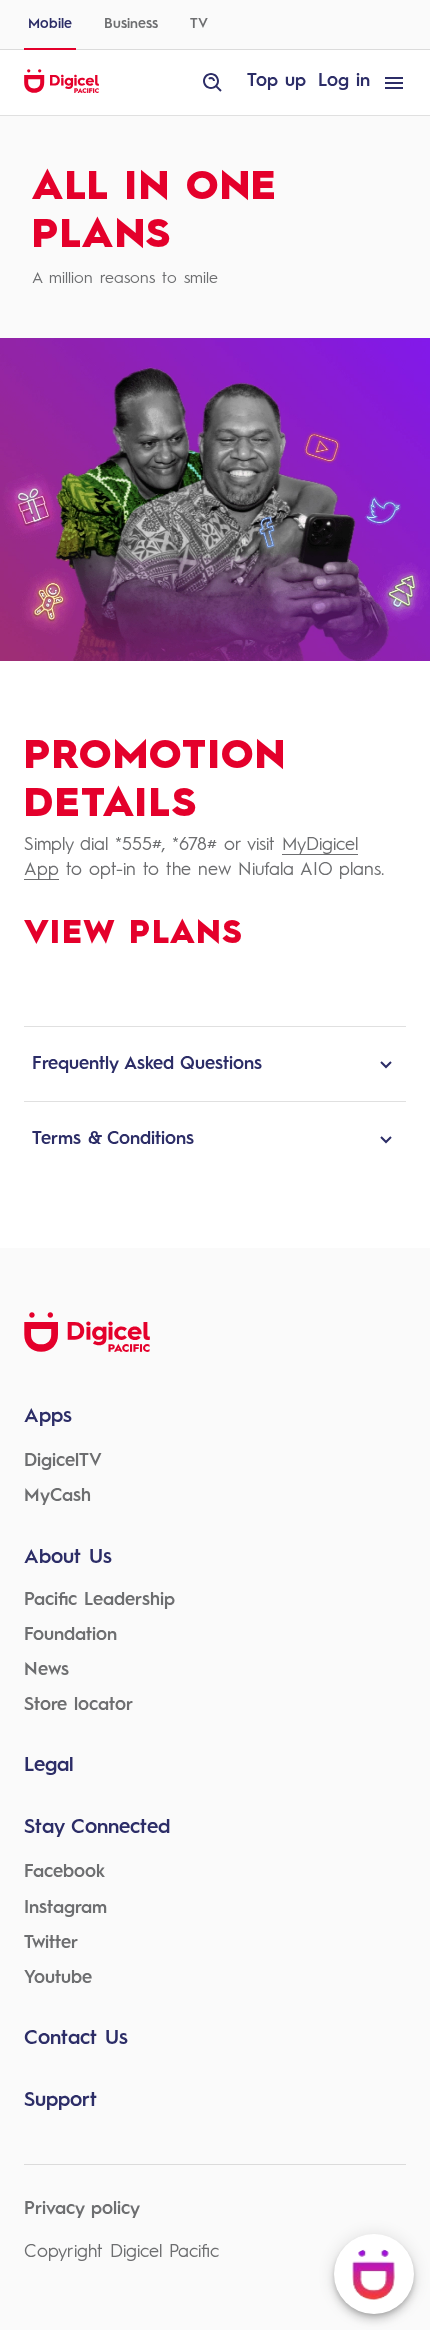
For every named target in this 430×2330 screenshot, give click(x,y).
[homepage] (61, 90)
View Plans (133, 934)
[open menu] (394, 83)
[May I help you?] (374, 2274)
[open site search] (213, 83)
